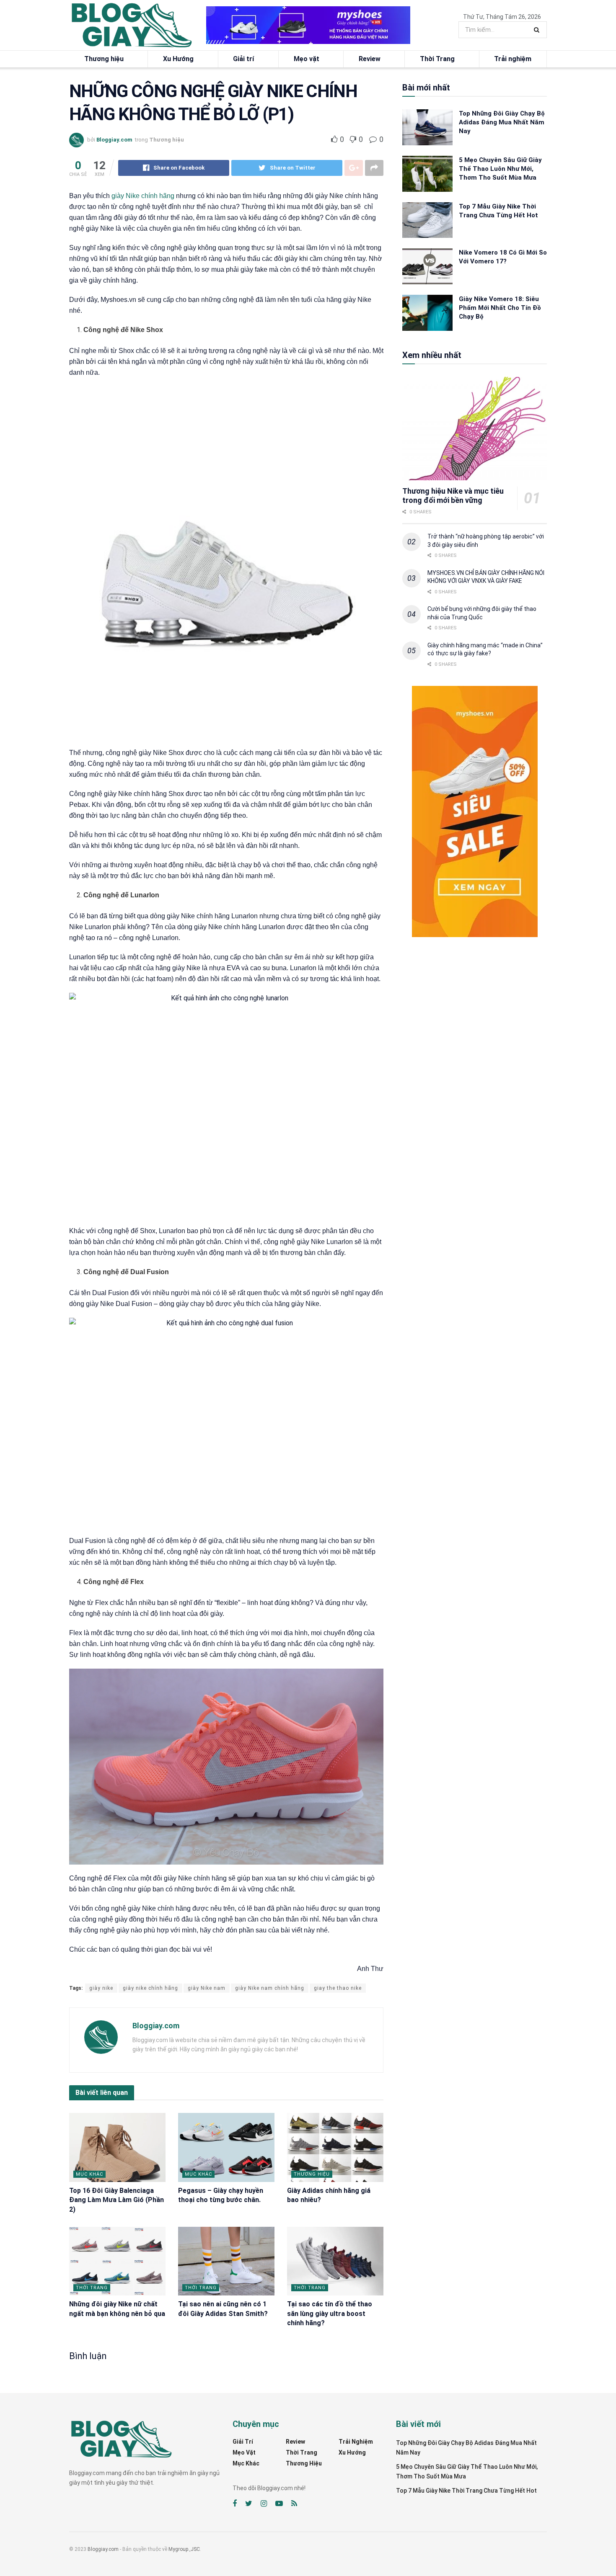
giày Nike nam (207, 1988)
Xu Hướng (178, 59)
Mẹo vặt (307, 59)
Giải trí (243, 59)
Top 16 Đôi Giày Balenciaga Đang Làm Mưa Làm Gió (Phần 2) (116, 2200)
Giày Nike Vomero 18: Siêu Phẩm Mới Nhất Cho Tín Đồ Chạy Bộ (500, 308)
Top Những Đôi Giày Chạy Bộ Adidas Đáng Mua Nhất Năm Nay (502, 122)
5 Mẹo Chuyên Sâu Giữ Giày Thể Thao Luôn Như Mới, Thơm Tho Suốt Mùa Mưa (500, 169)
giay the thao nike (338, 1988)
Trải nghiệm (513, 59)
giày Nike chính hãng (143, 196)
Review (370, 59)
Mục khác (89, 2174)
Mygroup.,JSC (184, 2549)
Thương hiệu (104, 59)
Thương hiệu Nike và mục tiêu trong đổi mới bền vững (453, 496)
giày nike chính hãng (150, 1988)
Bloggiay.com (114, 140)
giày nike (101, 1988)
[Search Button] (538, 30)
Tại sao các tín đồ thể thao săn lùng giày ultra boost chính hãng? (330, 2313)
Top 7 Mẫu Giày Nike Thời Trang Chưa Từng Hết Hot (466, 2491)
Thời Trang (437, 59)
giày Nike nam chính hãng (270, 1988)
